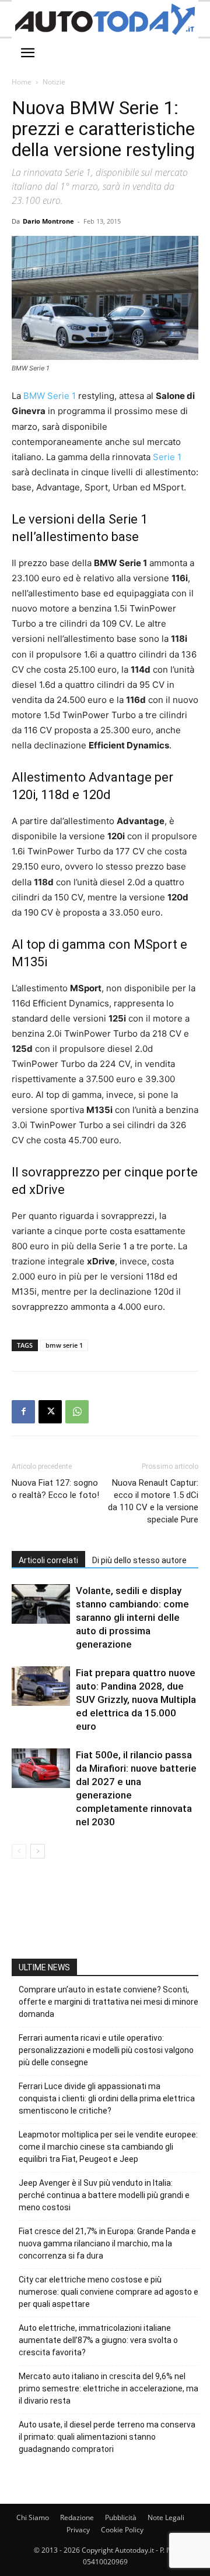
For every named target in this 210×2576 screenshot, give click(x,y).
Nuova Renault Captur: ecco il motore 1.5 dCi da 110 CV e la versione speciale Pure (153, 1501)
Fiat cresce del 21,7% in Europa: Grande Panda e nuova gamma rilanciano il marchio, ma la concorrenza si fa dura (107, 2243)
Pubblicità (121, 2517)
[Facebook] (23, 1412)
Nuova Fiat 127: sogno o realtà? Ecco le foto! (55, 1489)
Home (22, 82)
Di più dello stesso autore (139, 1560)
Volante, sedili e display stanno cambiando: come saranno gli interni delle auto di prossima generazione (132, 1617)
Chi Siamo (33, 2517)
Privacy (78, 2530)
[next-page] (38, 1851)
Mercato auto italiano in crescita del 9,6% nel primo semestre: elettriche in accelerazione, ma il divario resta (108, 2388)
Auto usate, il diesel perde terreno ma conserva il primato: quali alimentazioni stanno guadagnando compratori (107, 2437)
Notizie (54, 82)
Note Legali (166, 2517)
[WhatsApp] (77, 1412)
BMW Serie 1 (50, 396)
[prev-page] (19, 1851)
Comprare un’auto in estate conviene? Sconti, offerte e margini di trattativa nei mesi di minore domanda (108, 2002)
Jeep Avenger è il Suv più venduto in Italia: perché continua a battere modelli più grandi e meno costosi (104, 2195)
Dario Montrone (48, 221)
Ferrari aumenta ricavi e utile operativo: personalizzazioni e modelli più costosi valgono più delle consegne (106, 2050)
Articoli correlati (48, 1560)
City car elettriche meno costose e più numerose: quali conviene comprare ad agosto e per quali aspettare (108, 2292)
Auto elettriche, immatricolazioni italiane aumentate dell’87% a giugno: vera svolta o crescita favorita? (98, 2340)
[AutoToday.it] (105, 19)
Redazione (77, 2517)
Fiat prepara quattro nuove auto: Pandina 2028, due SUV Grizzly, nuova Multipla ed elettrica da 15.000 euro (136, 1699)
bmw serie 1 (64, 1345)
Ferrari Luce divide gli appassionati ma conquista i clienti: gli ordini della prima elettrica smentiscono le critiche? (107, 2098)
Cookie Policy (122, 2530)
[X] (50, 1412)
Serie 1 (167, 457)
